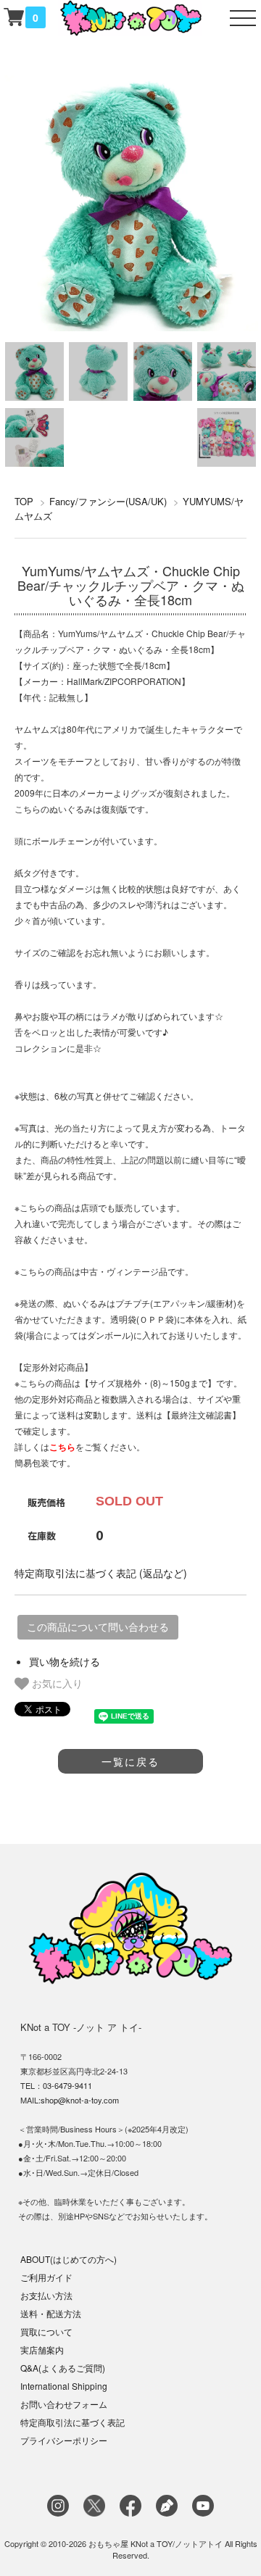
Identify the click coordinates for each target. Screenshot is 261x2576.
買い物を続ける (65, 1661)
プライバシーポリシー (64, 2440)
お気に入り (56, 1683)
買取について (46, 2331)
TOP (24, 501)
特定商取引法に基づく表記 (72, 2422)
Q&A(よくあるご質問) (63, 2368)
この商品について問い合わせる (98, 1627)
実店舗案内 (42, 2349)
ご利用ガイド (46, 2277)
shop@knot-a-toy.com (80, 2100)
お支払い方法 (46, 2295)
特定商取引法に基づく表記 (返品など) (101, 1573)
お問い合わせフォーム (64, 2404)
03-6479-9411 (67, 2085)
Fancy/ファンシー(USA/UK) (108, 501)
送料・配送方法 (51, 2313)
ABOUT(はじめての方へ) (69, 2259)
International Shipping (64, 2386)
